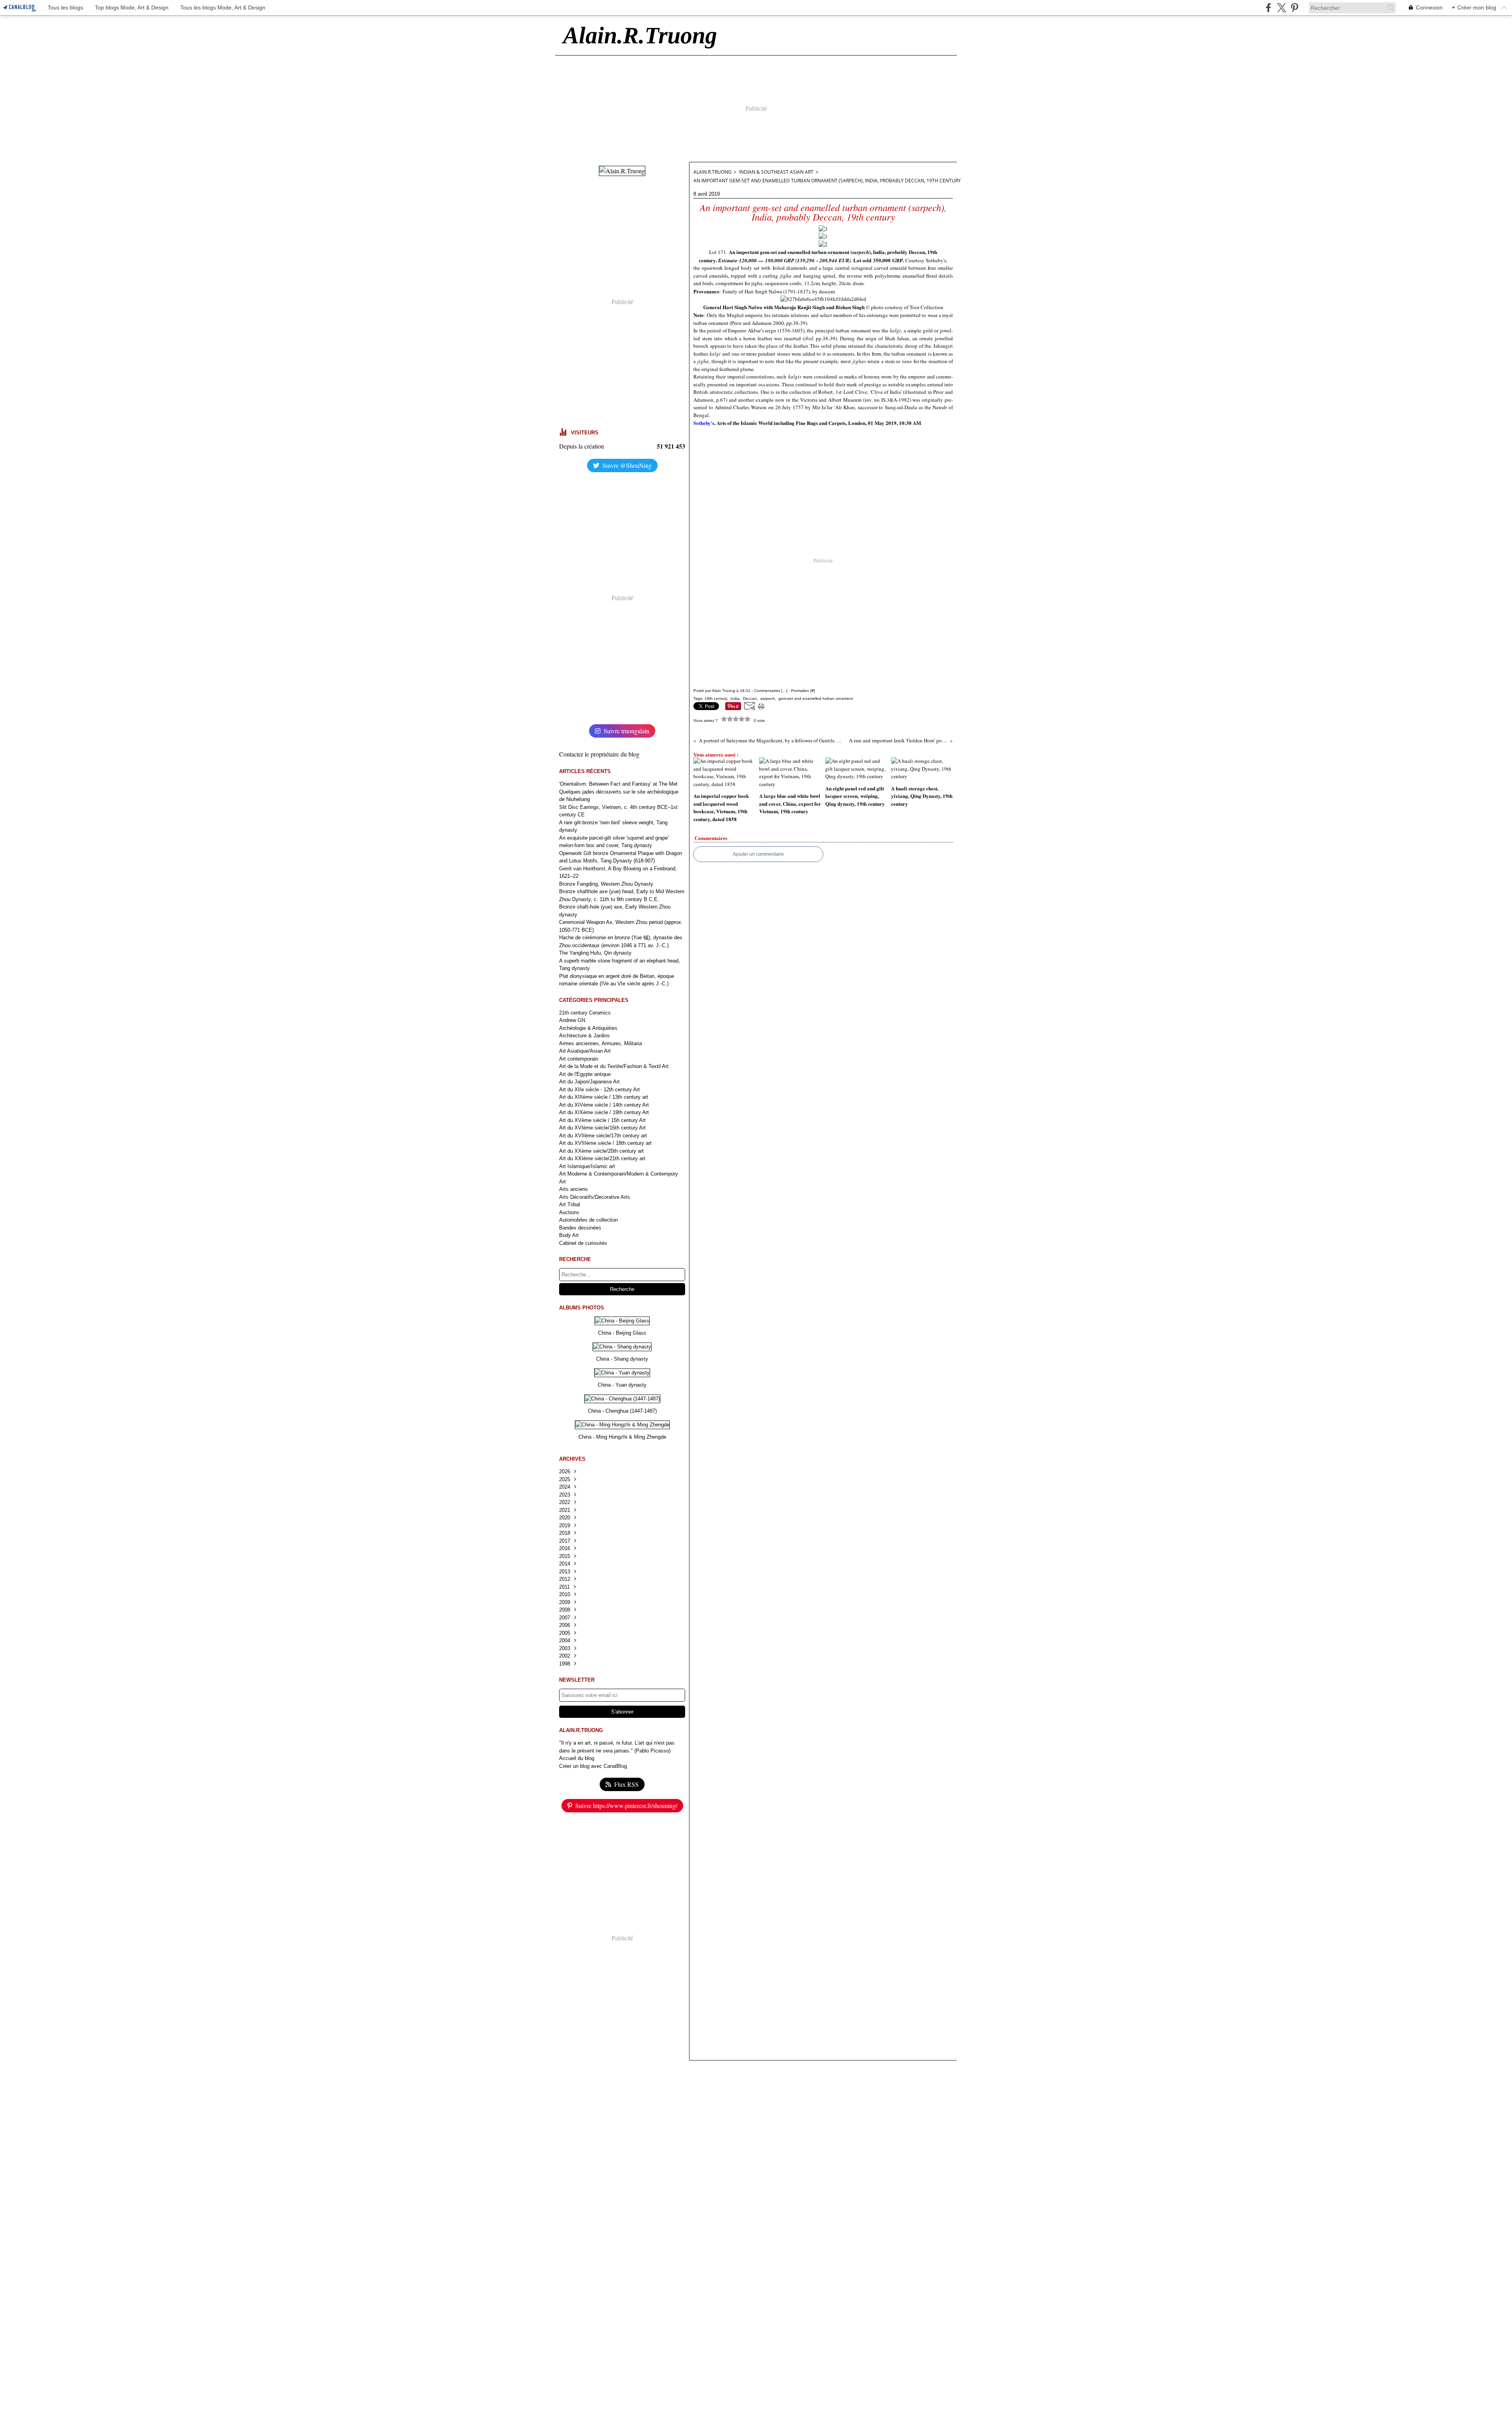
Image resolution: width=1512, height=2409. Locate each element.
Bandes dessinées (580, 1228)
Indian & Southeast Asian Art (776, 172)
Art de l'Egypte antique (585, 1074)
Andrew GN (572, 1020)
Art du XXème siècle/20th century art (601, 1151)
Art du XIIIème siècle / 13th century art (604, 1097)
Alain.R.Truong (712, 172)
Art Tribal (570, 1204)
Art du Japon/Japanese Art (589, 1082)
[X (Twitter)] (1281, 8)
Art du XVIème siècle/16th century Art (602, 1128)
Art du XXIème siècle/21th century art (602, 1158)
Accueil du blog (577, 1758)
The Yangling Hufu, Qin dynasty (595, 953)
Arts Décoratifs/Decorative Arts (595, 1197)
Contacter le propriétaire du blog (599, 754)
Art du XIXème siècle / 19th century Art (604, 1112)
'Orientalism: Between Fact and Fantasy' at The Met (618, 784)
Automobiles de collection (588, 1220)
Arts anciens (573, 1189)
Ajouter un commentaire (758, 854)
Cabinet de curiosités (583, 1243)
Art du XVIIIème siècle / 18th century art (605, 1143)
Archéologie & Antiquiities (588, 1028)
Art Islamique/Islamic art (587, 1166)
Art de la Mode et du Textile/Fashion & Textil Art (614, 1066)
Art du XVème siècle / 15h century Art (602, 1120)
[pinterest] (1294, 8)
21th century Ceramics (585, 1013)
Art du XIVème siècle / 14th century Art (604, 1105)
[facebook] (1268, 8)
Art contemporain (579, 1059)
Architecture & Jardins (585, 1036)
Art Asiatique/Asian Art (585, 1051)
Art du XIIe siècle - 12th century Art (599, 1090)
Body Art (569, 1235)
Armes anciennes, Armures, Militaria (600, 1043)
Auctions (569, 1212)
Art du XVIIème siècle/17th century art (603, 1136)
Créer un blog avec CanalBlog (593, 1766)
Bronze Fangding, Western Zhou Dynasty (606, 884)
